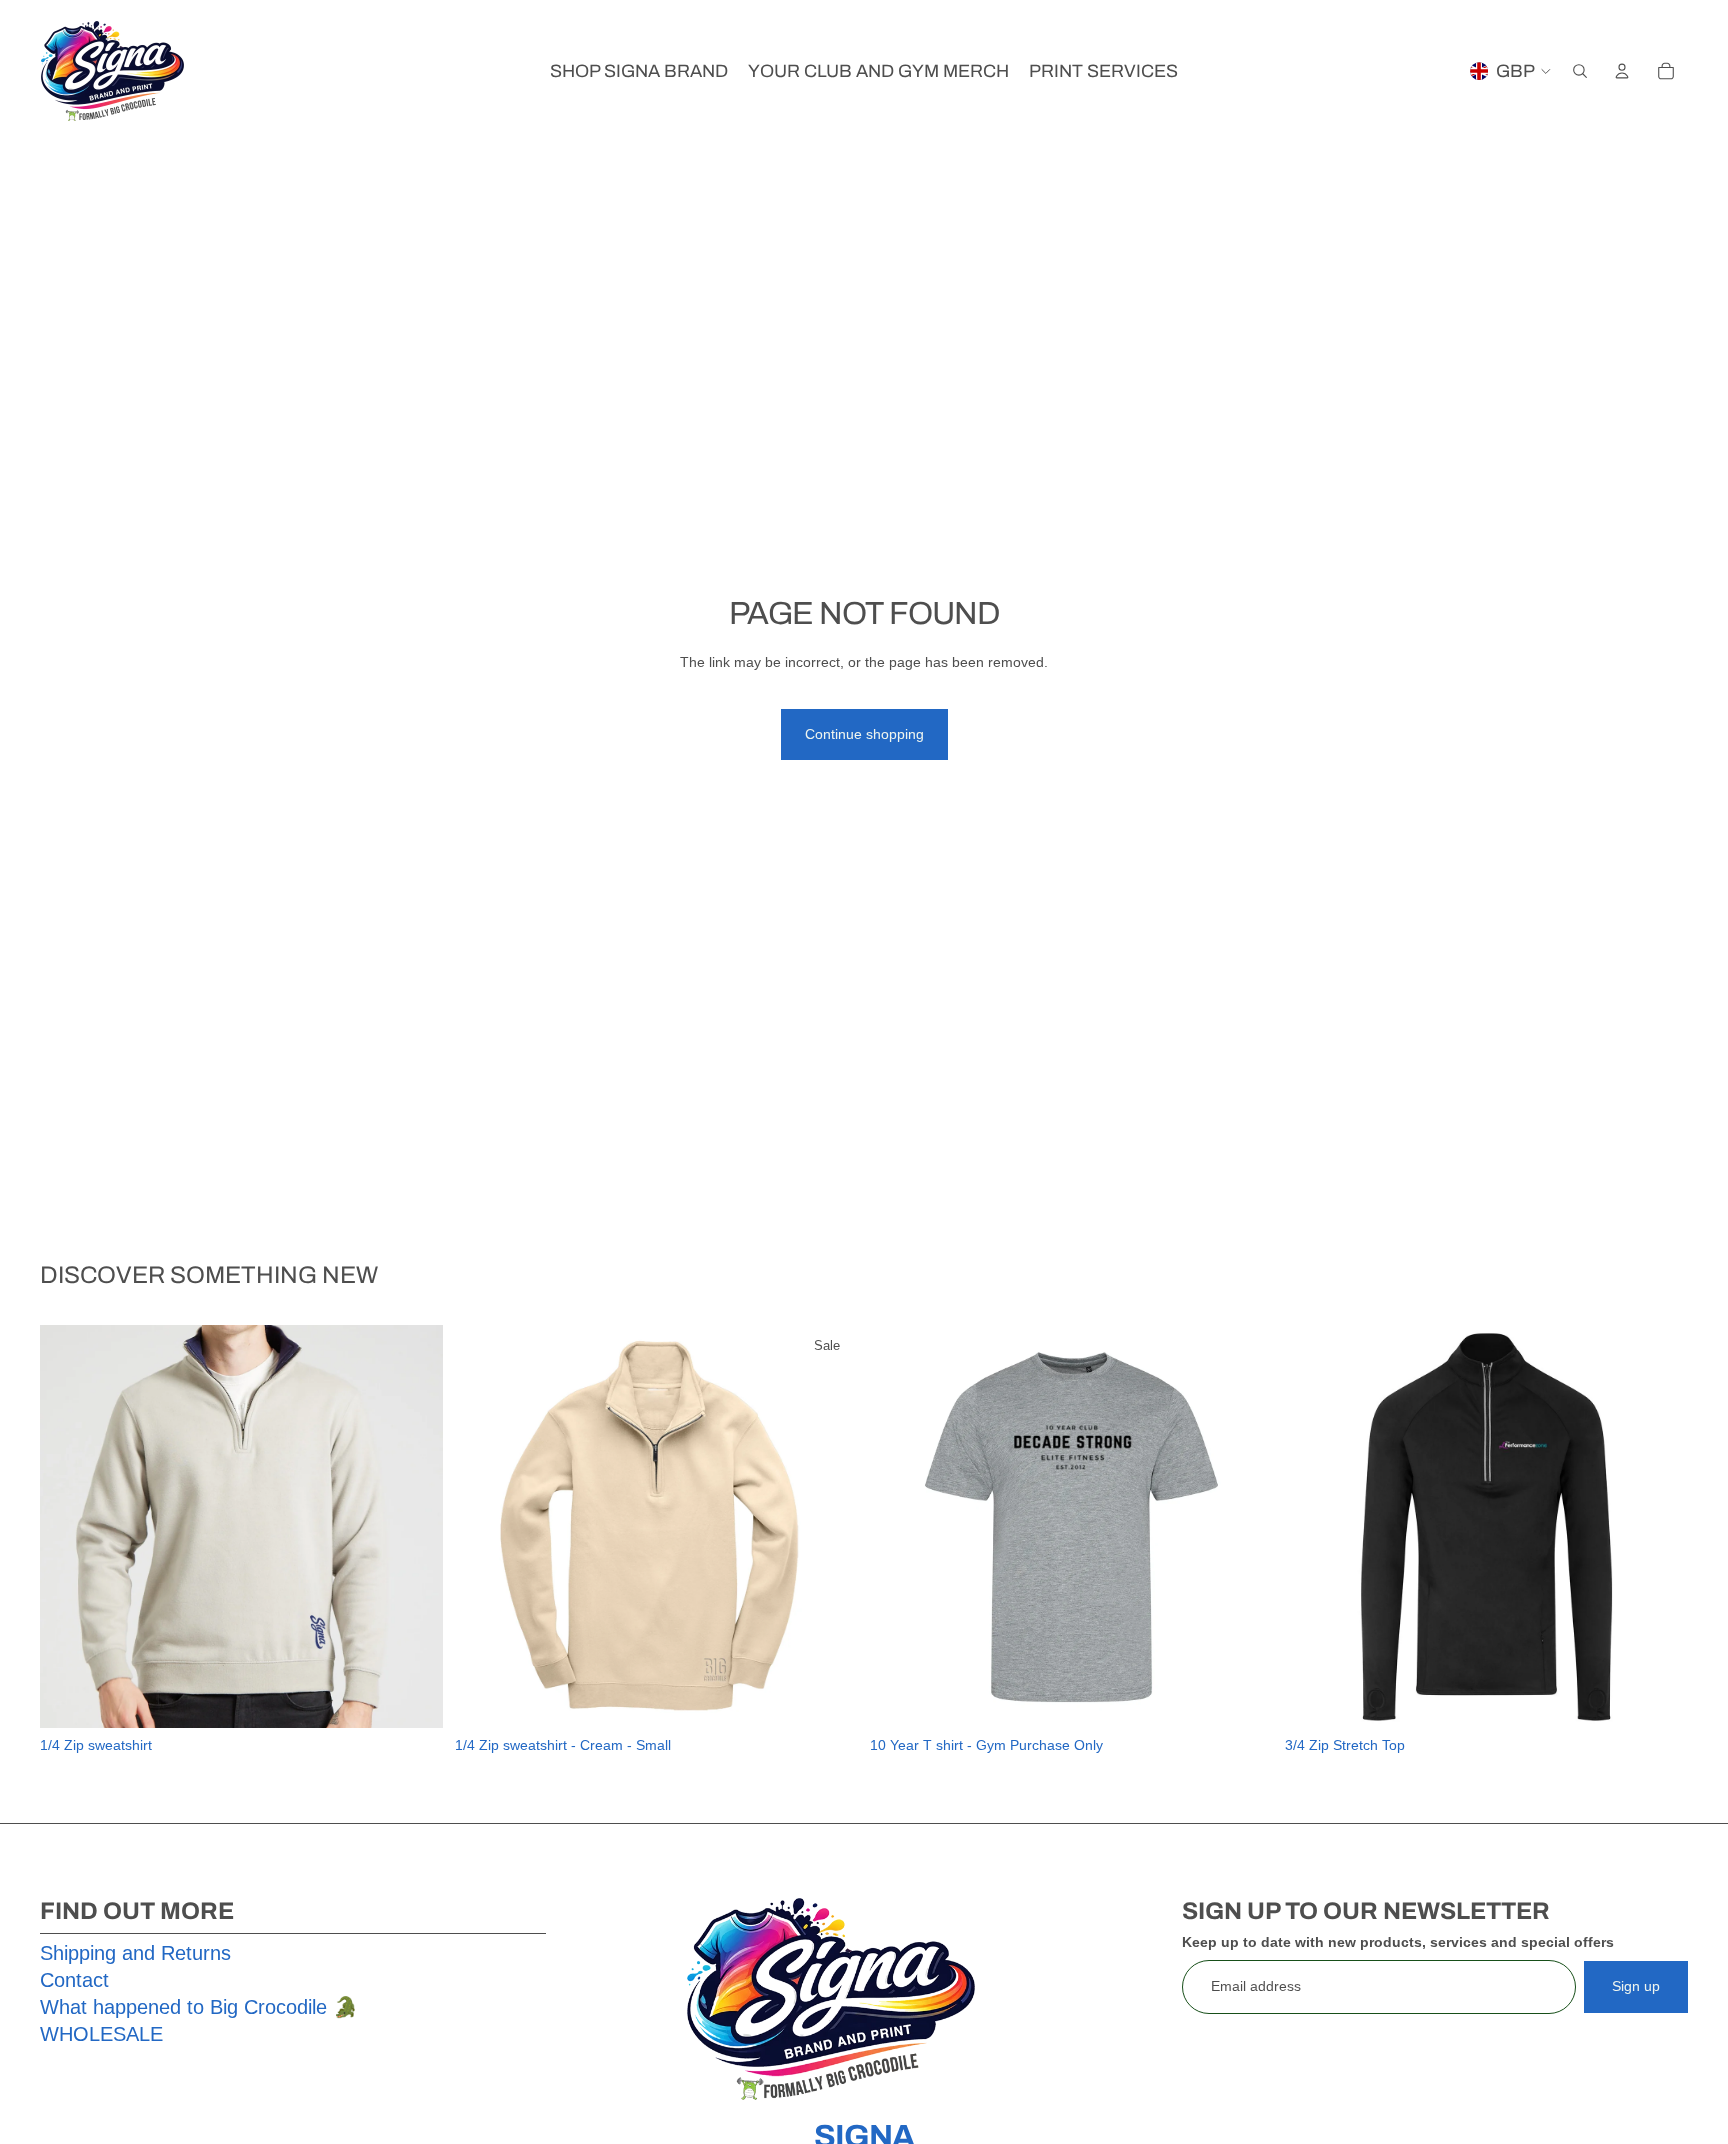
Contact (74, 1980)
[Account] (1622, 71)
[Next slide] (413, 1526)
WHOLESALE (101, 2034)
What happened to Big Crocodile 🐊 (199, 2007)
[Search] (1580, 71)
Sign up (1636, 1986)
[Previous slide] (70, 1526)
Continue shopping (864, 734)
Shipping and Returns (135, 1953)
